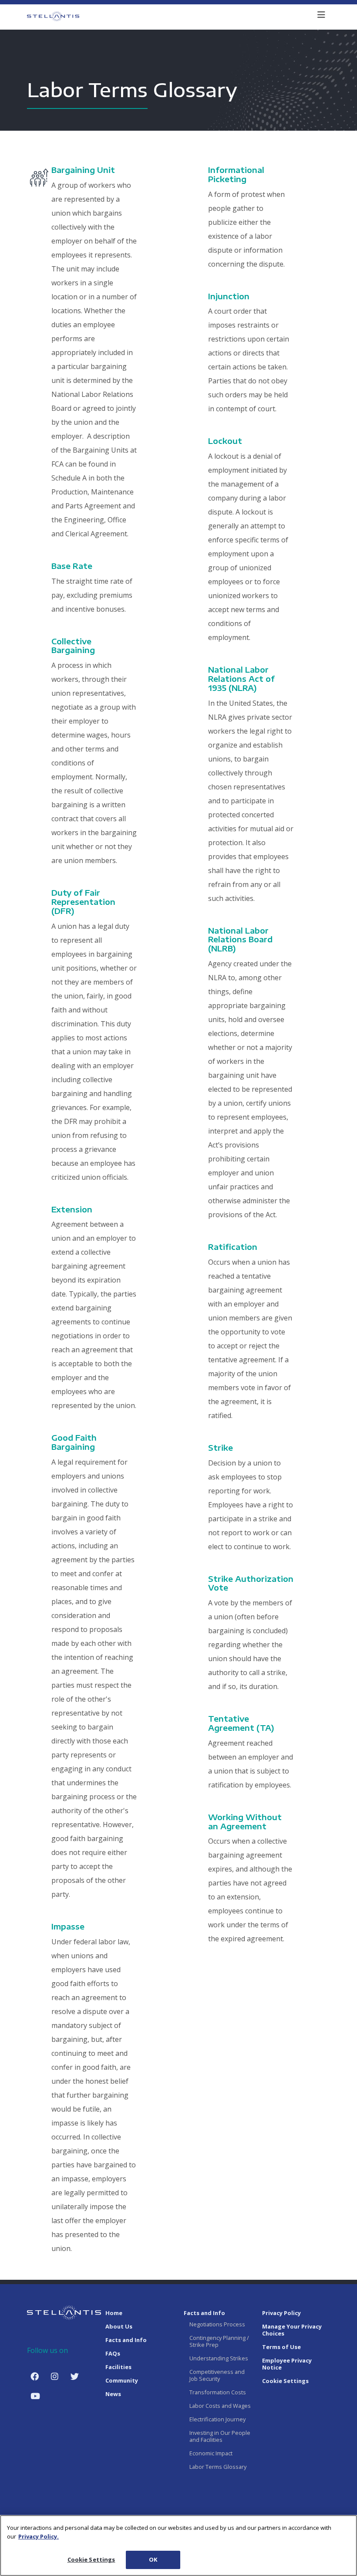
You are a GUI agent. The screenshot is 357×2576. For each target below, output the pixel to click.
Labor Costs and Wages (220, 2406)
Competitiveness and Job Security (217, 2375)
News (113, 2394)
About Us (119, 2326)
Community (122, 2380)
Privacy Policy (281, 2313)
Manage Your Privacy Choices (292, 2330)
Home (114, 2313)
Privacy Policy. (39, 2536)
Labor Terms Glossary (218, 2467)
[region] (178, 2546)
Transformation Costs (218, 2392)
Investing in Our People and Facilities (220, 2436)
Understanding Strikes (219, 2358)
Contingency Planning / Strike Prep (219, 2341)
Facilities (118, 2367)
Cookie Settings (91, 2559)
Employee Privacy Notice (287, 2364)
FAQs (113, 2353)
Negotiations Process (218, 2324)
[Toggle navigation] (321, 16)
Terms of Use (281, 2347)
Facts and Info (126, 2340)
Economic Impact (211, 2453)
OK (153, 2559)
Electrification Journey (217, 2419)
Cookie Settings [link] (285, 2381)
